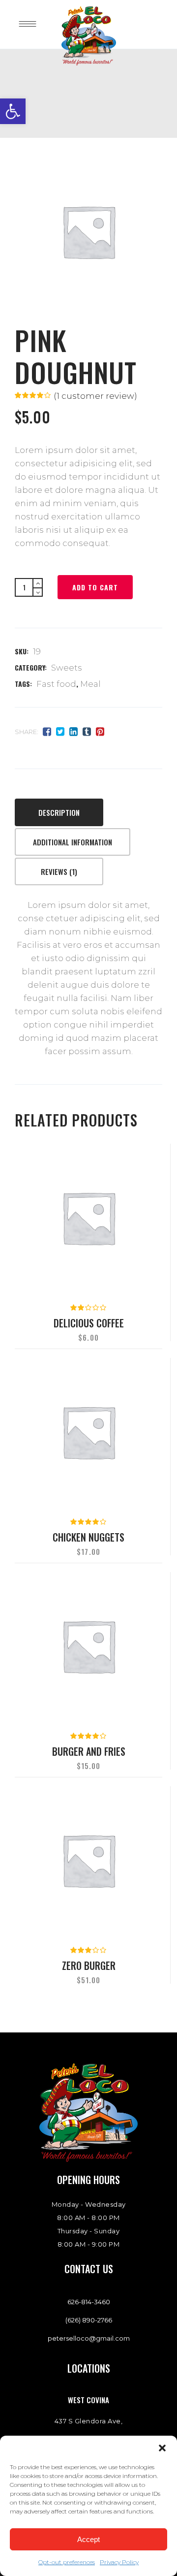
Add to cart (95, 587)
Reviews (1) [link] (59, 871)
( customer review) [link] (95, 396)
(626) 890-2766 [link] (89, 2320)
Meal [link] (90, 684)
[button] (162, 2448)
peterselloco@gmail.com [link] (89, 2338)
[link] (13, 111)
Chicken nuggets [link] (88, 1537)
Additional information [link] (73, 842)
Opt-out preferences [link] (67, 2562)
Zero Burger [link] (89, 1965)
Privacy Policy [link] (119, 2562)
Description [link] (59, 812)
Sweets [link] (67, 668)
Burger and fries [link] (89, 1751)
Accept (88, 2539)
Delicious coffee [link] (89, 1323)
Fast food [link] (56, 684)
